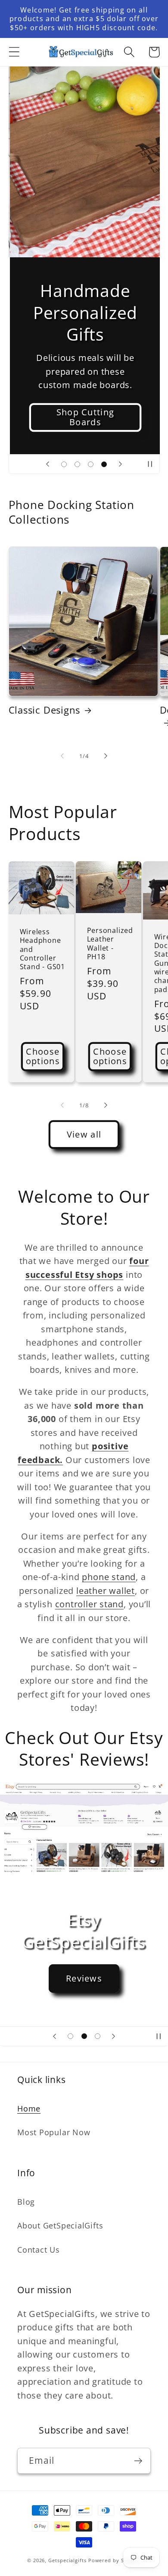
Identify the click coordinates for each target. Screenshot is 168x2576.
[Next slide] (120, 464)
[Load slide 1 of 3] (70, 2036)
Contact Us (39, 2250)
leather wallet (106, 1591)
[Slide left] (62, 756)
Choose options (43, 1056)
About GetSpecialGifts (60, 2225)
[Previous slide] (48, 464)
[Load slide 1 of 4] (64, 464)
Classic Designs (45, 710)
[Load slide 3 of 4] (91, 464)
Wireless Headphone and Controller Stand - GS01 (42, 949)
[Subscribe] (138, 2461)
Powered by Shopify (115, 2560)
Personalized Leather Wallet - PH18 (110, 943)
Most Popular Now (54, 2132)
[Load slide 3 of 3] (98, 2036)
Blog (26, 2202)
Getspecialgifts (67, 2560)
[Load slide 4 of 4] (104, 464)
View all (84, 1134)
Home (29, 2108)
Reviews (84, 1978)
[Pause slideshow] (150, 464)
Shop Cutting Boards (84, 417)
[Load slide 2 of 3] (84, 2036)
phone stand (109, 1577)
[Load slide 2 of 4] (77, 464)
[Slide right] (106, 756)
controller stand (89, 1604)
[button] (14, 52)
